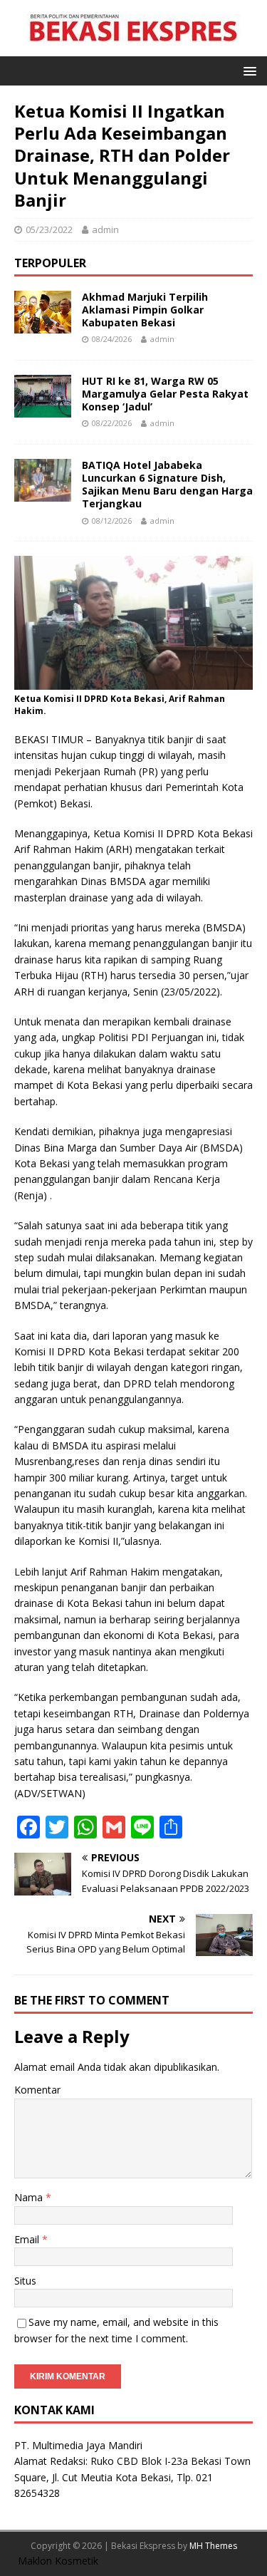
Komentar (37, 2090)
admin (105, 229)
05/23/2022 (49, 229)
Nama (30, 2197)
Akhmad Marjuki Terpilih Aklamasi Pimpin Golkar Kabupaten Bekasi (145, 310)
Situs (25, 2281)
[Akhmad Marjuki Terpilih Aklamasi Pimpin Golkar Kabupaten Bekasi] (43, 325)
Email (28, 2239)
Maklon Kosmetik (58, 2561)
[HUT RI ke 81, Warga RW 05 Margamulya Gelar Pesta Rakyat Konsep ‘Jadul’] (43, 409)
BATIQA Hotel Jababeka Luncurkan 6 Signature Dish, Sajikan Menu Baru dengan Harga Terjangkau (167, 485)
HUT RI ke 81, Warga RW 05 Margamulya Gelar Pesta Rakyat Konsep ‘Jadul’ (165, 394)
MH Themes (213, 2546)
